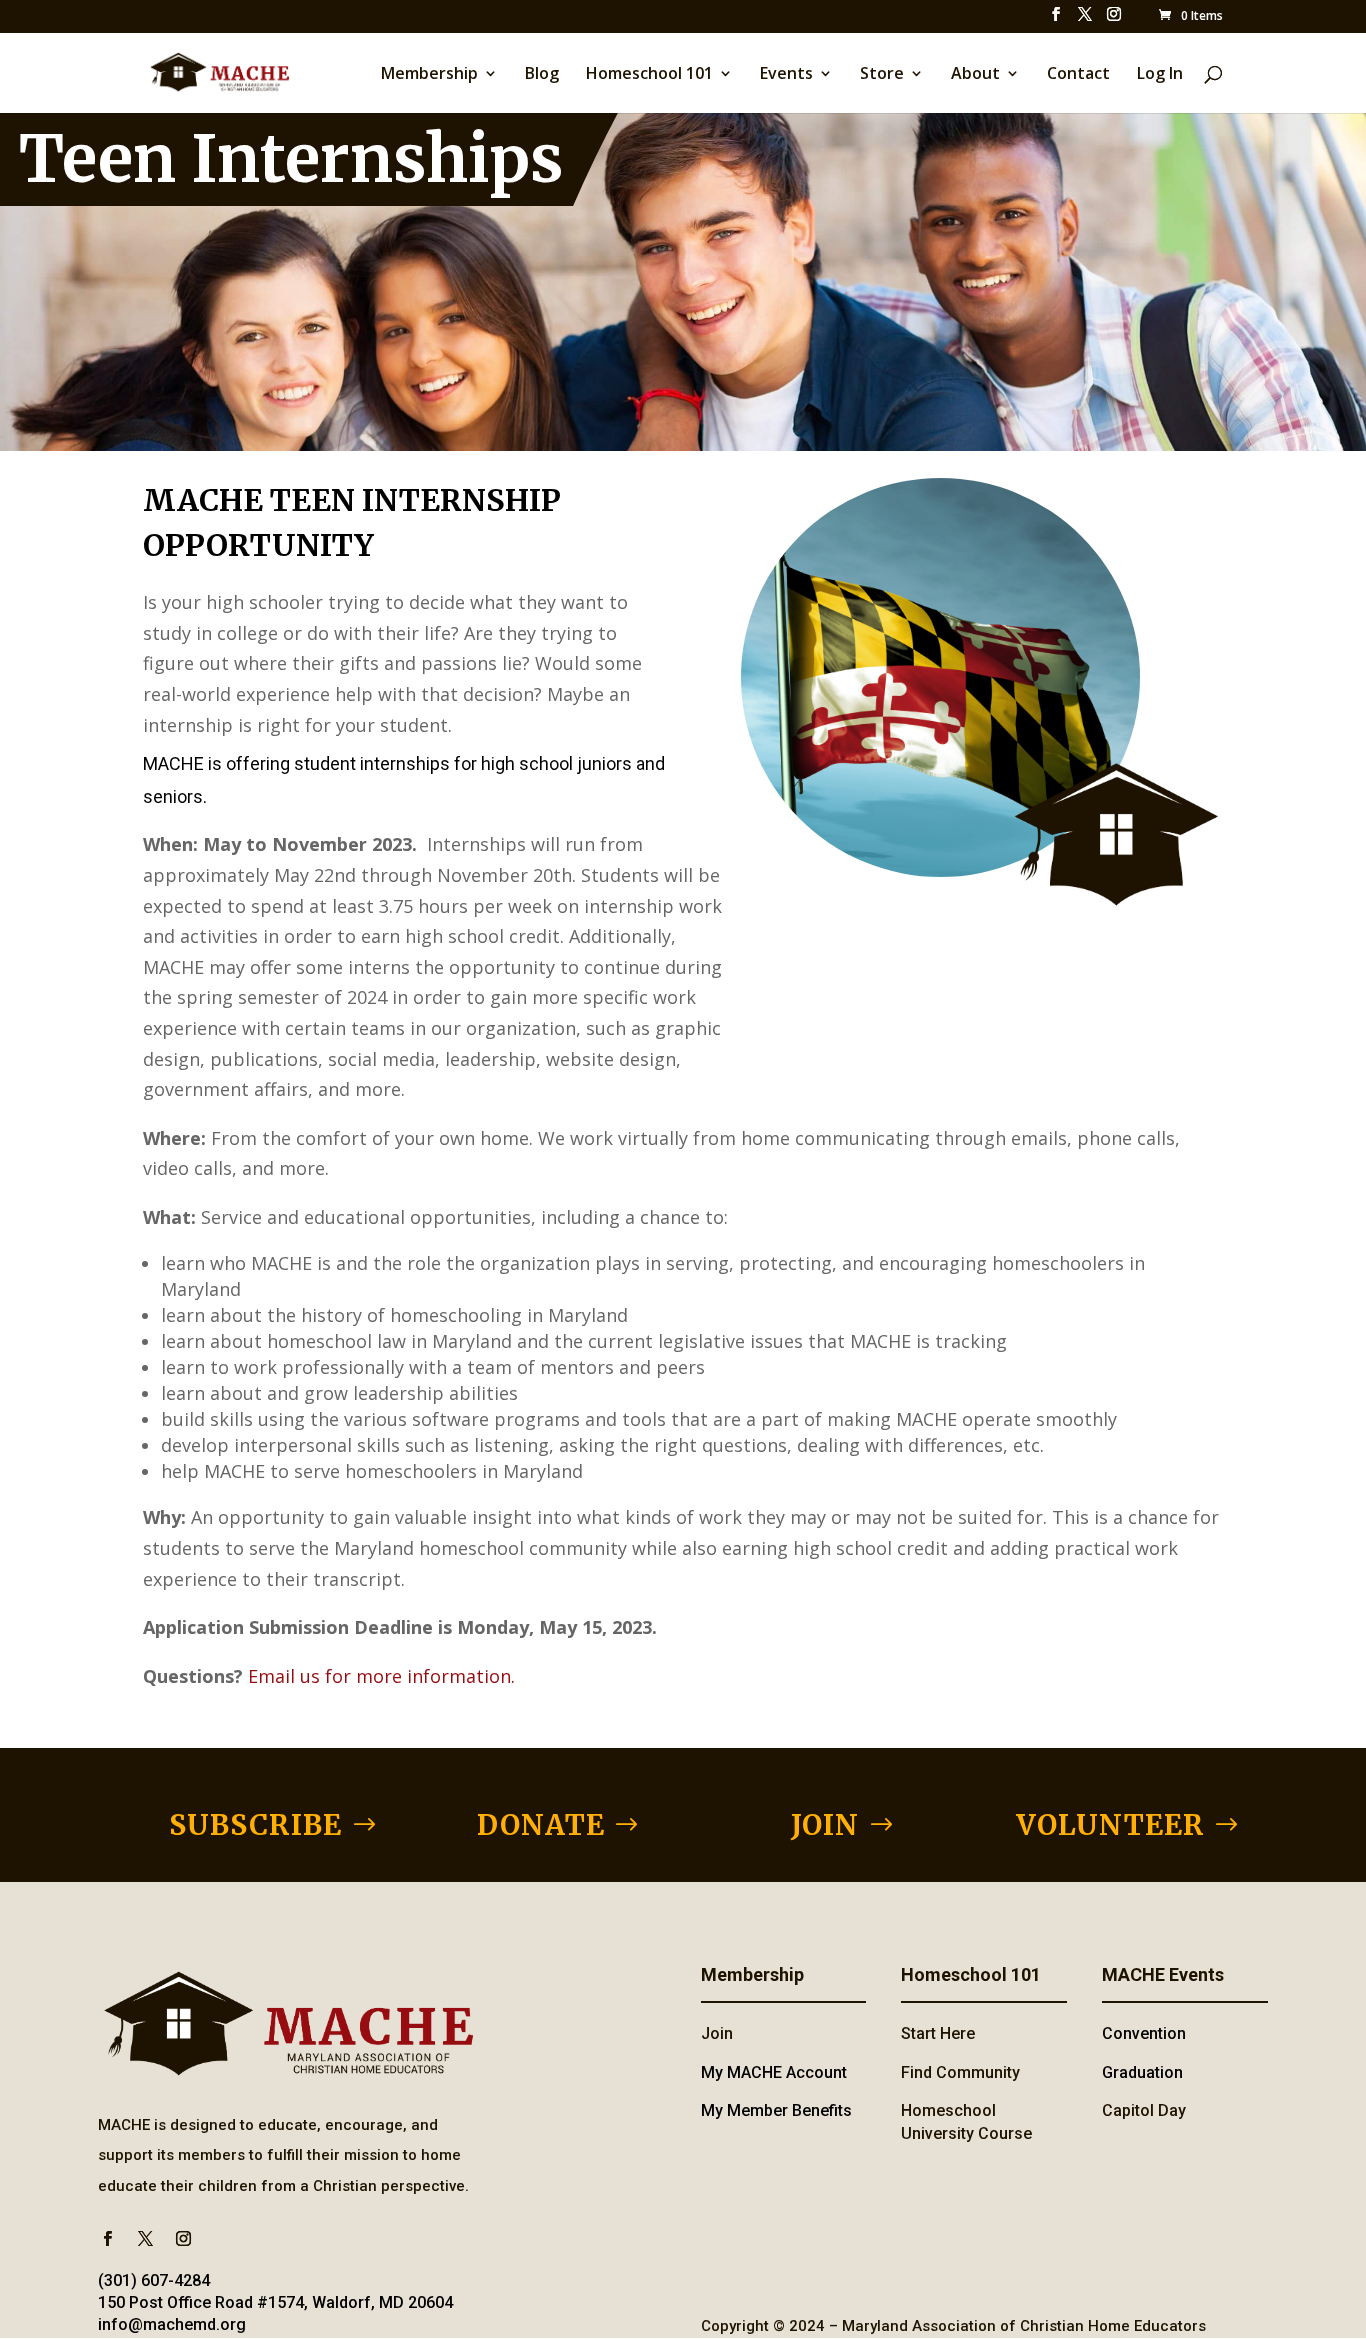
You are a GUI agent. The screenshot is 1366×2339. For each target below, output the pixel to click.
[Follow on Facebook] (107, 2239)
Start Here (938, 2033)
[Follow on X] (145, 2239)
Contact (1078, 75)
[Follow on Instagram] (183, 2239)
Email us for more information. (381, 1676)
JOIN (825, 1825)
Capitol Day (1144, 2110)
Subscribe (255, 1825)
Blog (542, 75)
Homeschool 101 (649, 75)
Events (786, 75)
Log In (1160, 75)
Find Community (960, 2072)
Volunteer (1110, 1825)
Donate (541, 1825)
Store (882, 75)
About (975, 75)
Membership (429, 75)
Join (717, 2033)
